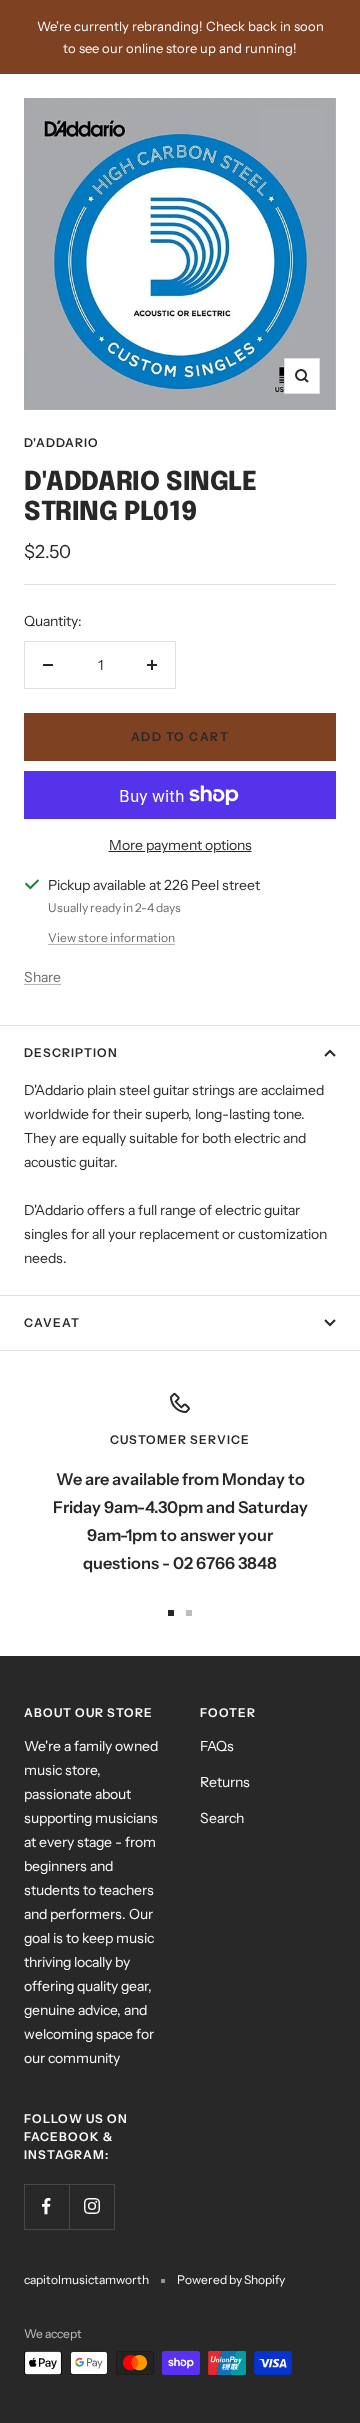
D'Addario (61, 442)
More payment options (180, 845)
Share (42, 977)
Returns (225, 1782)
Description (71, 1052)
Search (222, 1818)
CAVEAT (52, 1322)
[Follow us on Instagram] (91, 2206)
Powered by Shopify (231, 2279)
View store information (111, 937)
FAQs (217, 1746)
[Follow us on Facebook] (46, 2206)
